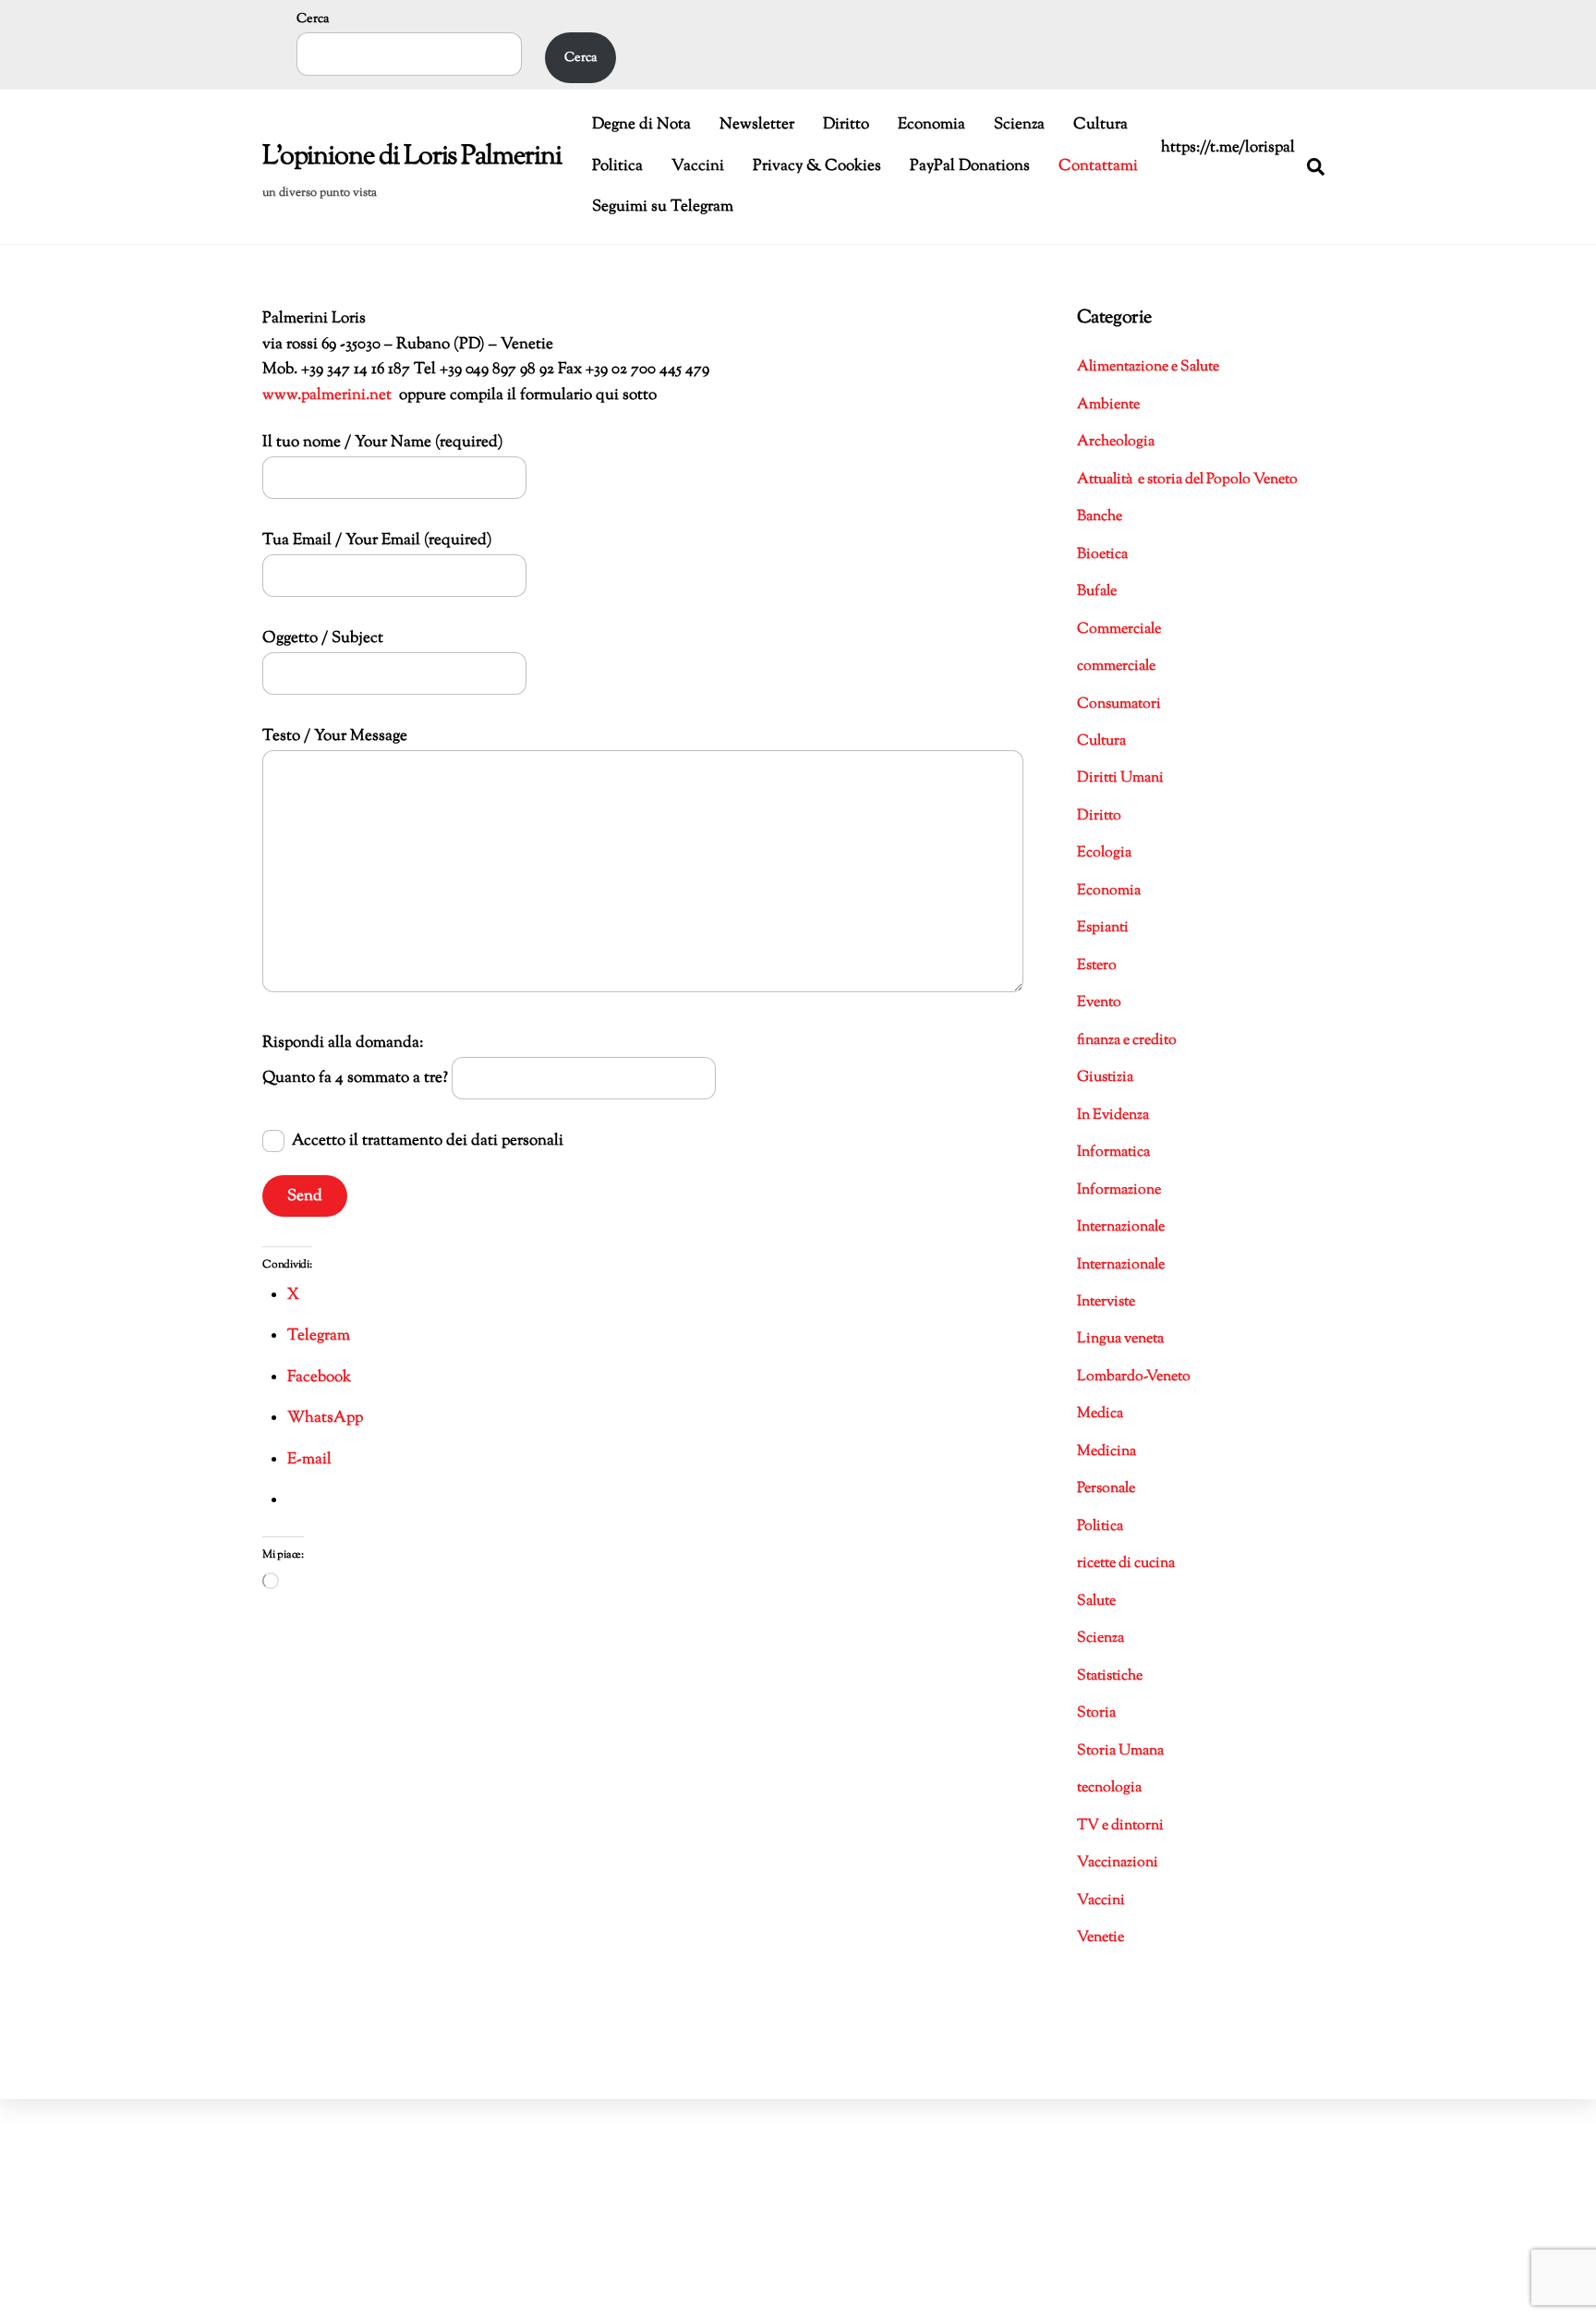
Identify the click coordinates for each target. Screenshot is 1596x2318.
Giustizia (1105, 1078)
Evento (1099, 1003)
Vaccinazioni (1118, 1863)
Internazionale (1121, 1227)
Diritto (846, 125)
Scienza (1019, 125)
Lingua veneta (1120, 1339)
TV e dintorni (1120, 1826)
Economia (931, 125)
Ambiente (1108, 405)
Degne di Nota (641, 125)
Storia (1096, 1713)
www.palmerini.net (327, 395)
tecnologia (1109, 1788)
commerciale (1116, 667)
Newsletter (757, 125)
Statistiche (1110, 1676)
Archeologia (1116, 442)
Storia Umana (1120, 1751)
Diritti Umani (1120, 778)
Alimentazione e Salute (1148, 367)
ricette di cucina (1126, 1564)
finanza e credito (1127, 1041)
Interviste (1106, 1302)
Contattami (1098, 166)
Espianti (1103, 928)
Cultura (1100, 125)
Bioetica (1102, 555)
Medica (1100, 1414)
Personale (1106, 1489)
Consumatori (1119, 704)
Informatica (1113, 1153)
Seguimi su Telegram (663, 207)
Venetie (1100, 1938)
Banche (1100, 517)
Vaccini (698, 166)
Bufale (1097, 592)
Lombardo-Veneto (1134, 1377)
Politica (617, 166)
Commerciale (1119, 630)
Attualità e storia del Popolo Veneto (1187, 480)
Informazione (1119, 1190)
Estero (1097, 966)
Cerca (313, 19)
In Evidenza (1113, 1116)
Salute (1096, 1602)
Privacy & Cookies (817, 166)
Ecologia (1104, 853)
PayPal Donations (970, 166)
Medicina (1106, 1452)
